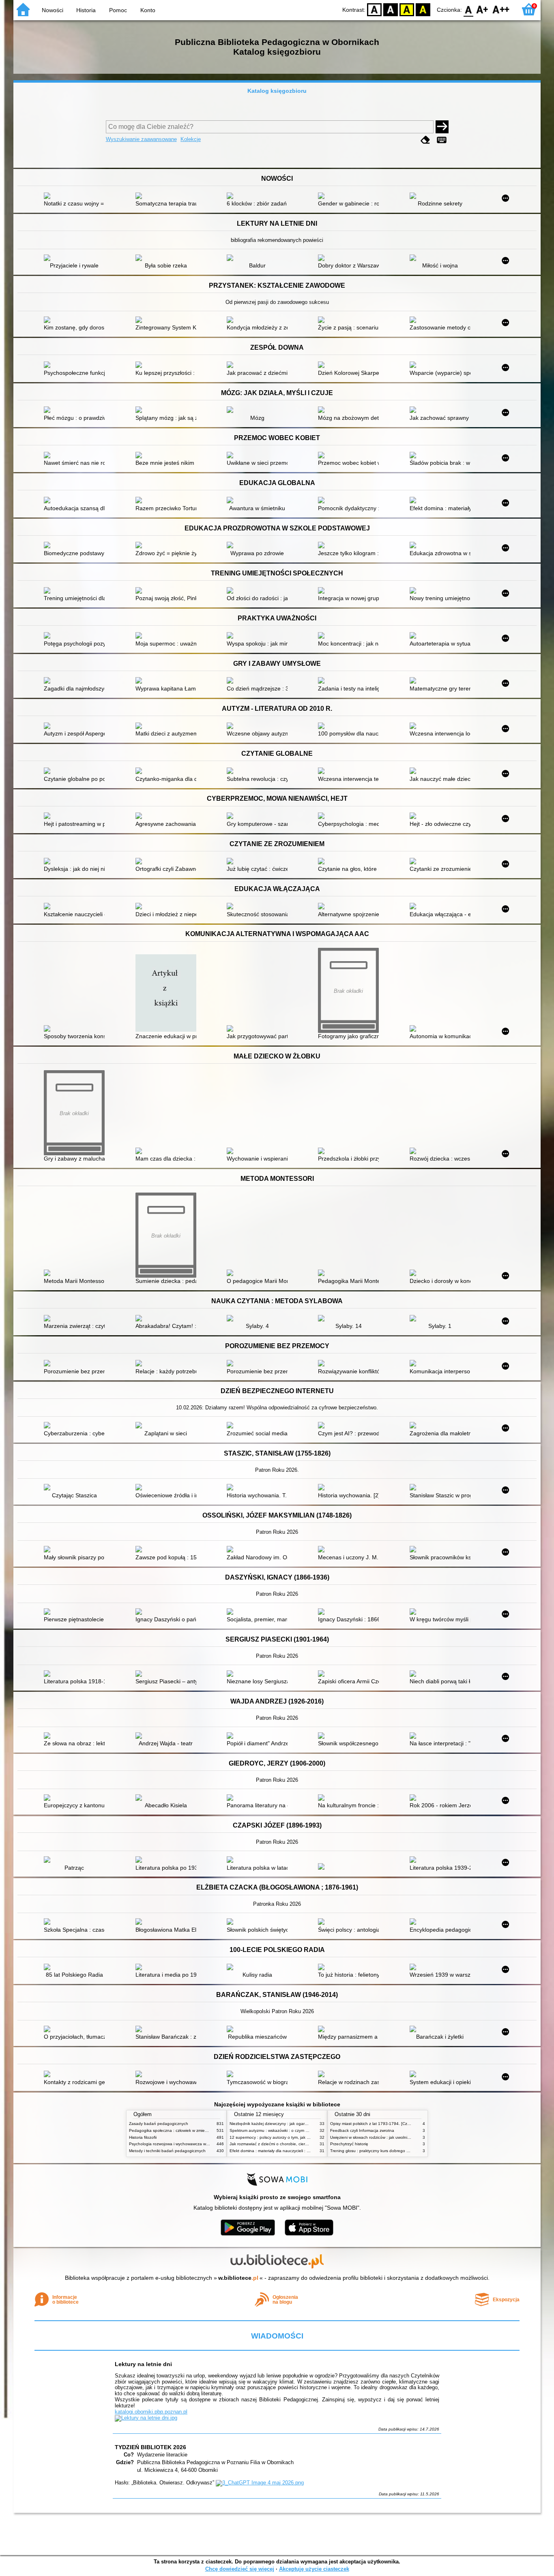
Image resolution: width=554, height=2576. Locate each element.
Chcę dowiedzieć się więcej (240, 2569)
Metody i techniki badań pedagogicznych (167, 2151)
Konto (148, 10)
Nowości (53, 10)
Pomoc (118, 10)
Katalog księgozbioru (277, 91)
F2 (501, 9)
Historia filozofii (143, 2137)
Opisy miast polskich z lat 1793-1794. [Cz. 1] (372, 2124)
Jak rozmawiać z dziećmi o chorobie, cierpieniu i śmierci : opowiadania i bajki (301, 2144)
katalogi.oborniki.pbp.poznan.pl (151, 2412)
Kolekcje (191, 139)
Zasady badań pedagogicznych (159, 2124)
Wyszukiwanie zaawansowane (141, 139)
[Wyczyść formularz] (425, 140)
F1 (482, 9)
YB (407, 9)
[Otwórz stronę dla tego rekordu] (76, 197)
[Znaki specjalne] (442, 140)
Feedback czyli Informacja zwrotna (362, 2130)
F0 (469, 9)
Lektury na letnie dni (143, 2364)
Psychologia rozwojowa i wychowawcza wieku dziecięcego (183, 2144)
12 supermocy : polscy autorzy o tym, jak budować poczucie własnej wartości (301, 2137)
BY (423, 9)
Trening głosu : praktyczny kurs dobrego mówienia (377, 2151)
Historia (86, 10)
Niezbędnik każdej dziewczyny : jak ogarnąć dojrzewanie (282, 2124)
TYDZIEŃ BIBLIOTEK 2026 (150, 2447)
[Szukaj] (442, 127)
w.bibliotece (238, 2278)
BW (391, 9)
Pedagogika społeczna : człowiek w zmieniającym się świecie (186, 2130)
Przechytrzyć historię (349, 2144)
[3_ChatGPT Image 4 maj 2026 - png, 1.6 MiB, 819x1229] (260, 2483)
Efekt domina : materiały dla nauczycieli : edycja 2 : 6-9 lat (284, 2151)
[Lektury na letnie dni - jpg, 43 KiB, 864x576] (146, 2418)
